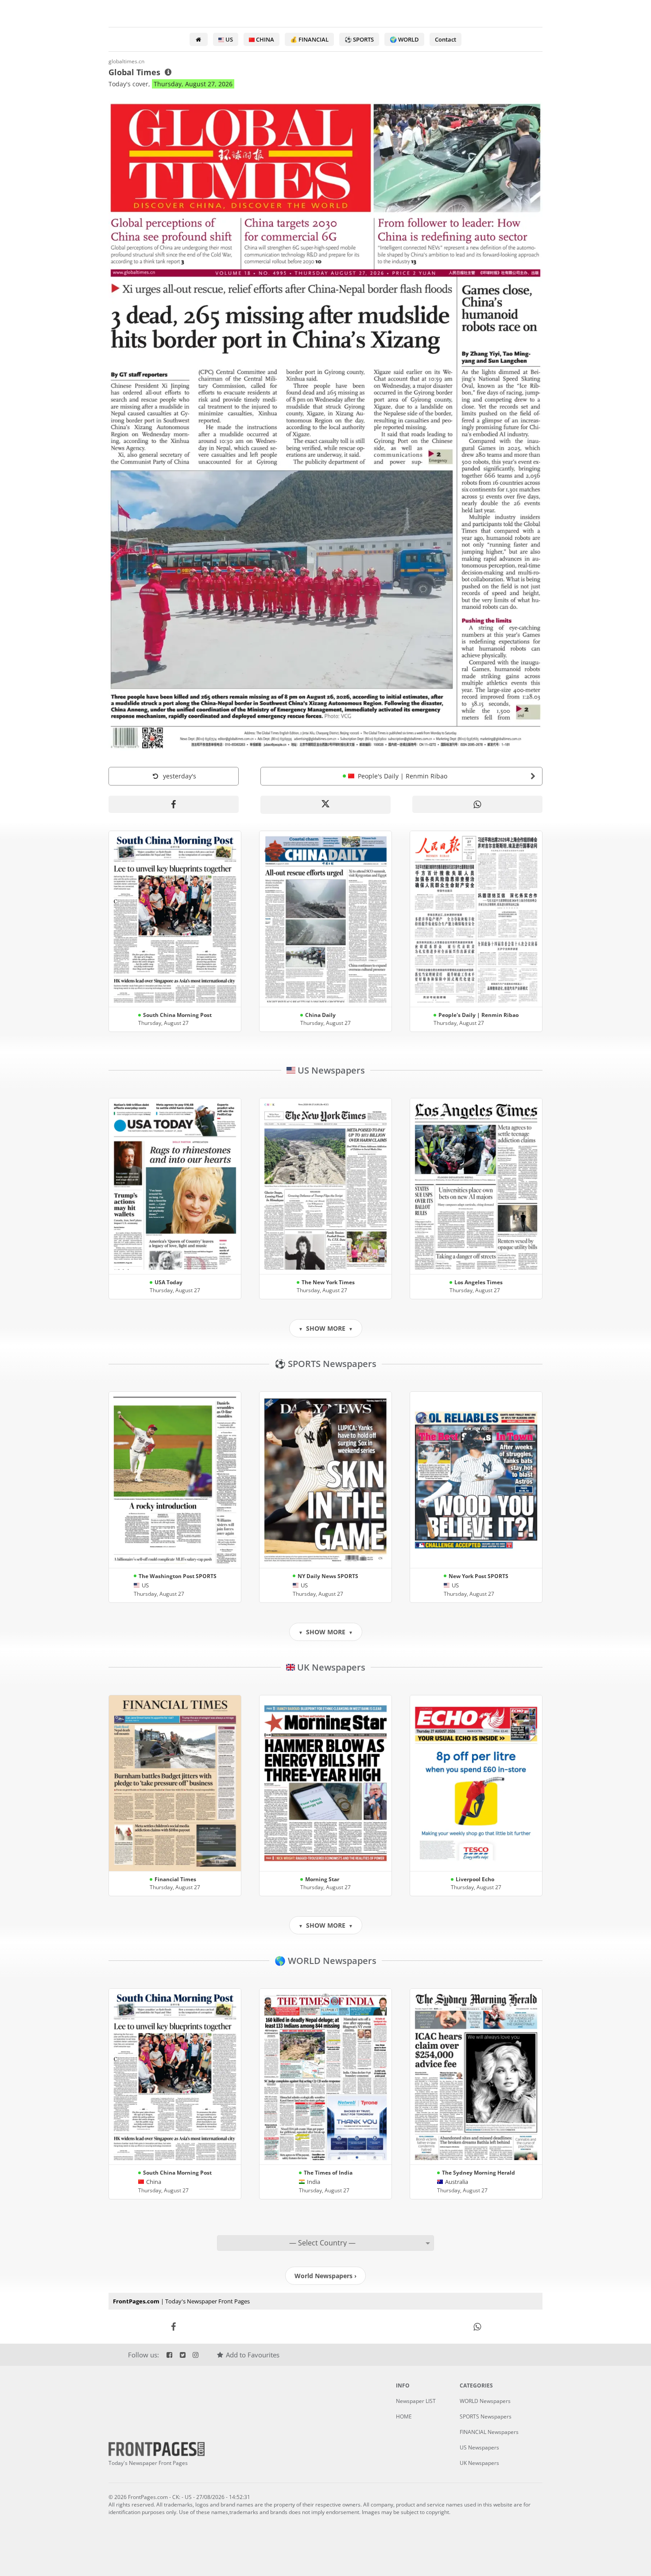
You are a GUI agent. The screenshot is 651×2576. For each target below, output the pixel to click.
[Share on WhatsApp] (477, 804)
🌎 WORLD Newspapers (325, 1961)
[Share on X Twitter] (325, 805)
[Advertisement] (597, 1288)
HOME (404, 2416)
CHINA (264, 39)
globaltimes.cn (126, 61)
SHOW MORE (326, 1328)
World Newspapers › (325, 2276)
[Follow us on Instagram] (196, 2355)
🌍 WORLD (404, 39)
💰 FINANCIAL (309, 39)
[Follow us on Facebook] (169, 2355)
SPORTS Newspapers (486, 2416)
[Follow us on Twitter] (182, 2355)
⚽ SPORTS (359, 39)
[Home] (199, 39)
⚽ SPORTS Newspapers (325, 1364)
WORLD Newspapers (485, 2401)
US (229, 39)
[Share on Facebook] (174, 804)
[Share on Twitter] (325, 2327)
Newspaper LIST (416, 2401)
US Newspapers (330, 1070)
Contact (446, 39)
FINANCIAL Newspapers (489, 2432)
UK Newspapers (330, 1667)
